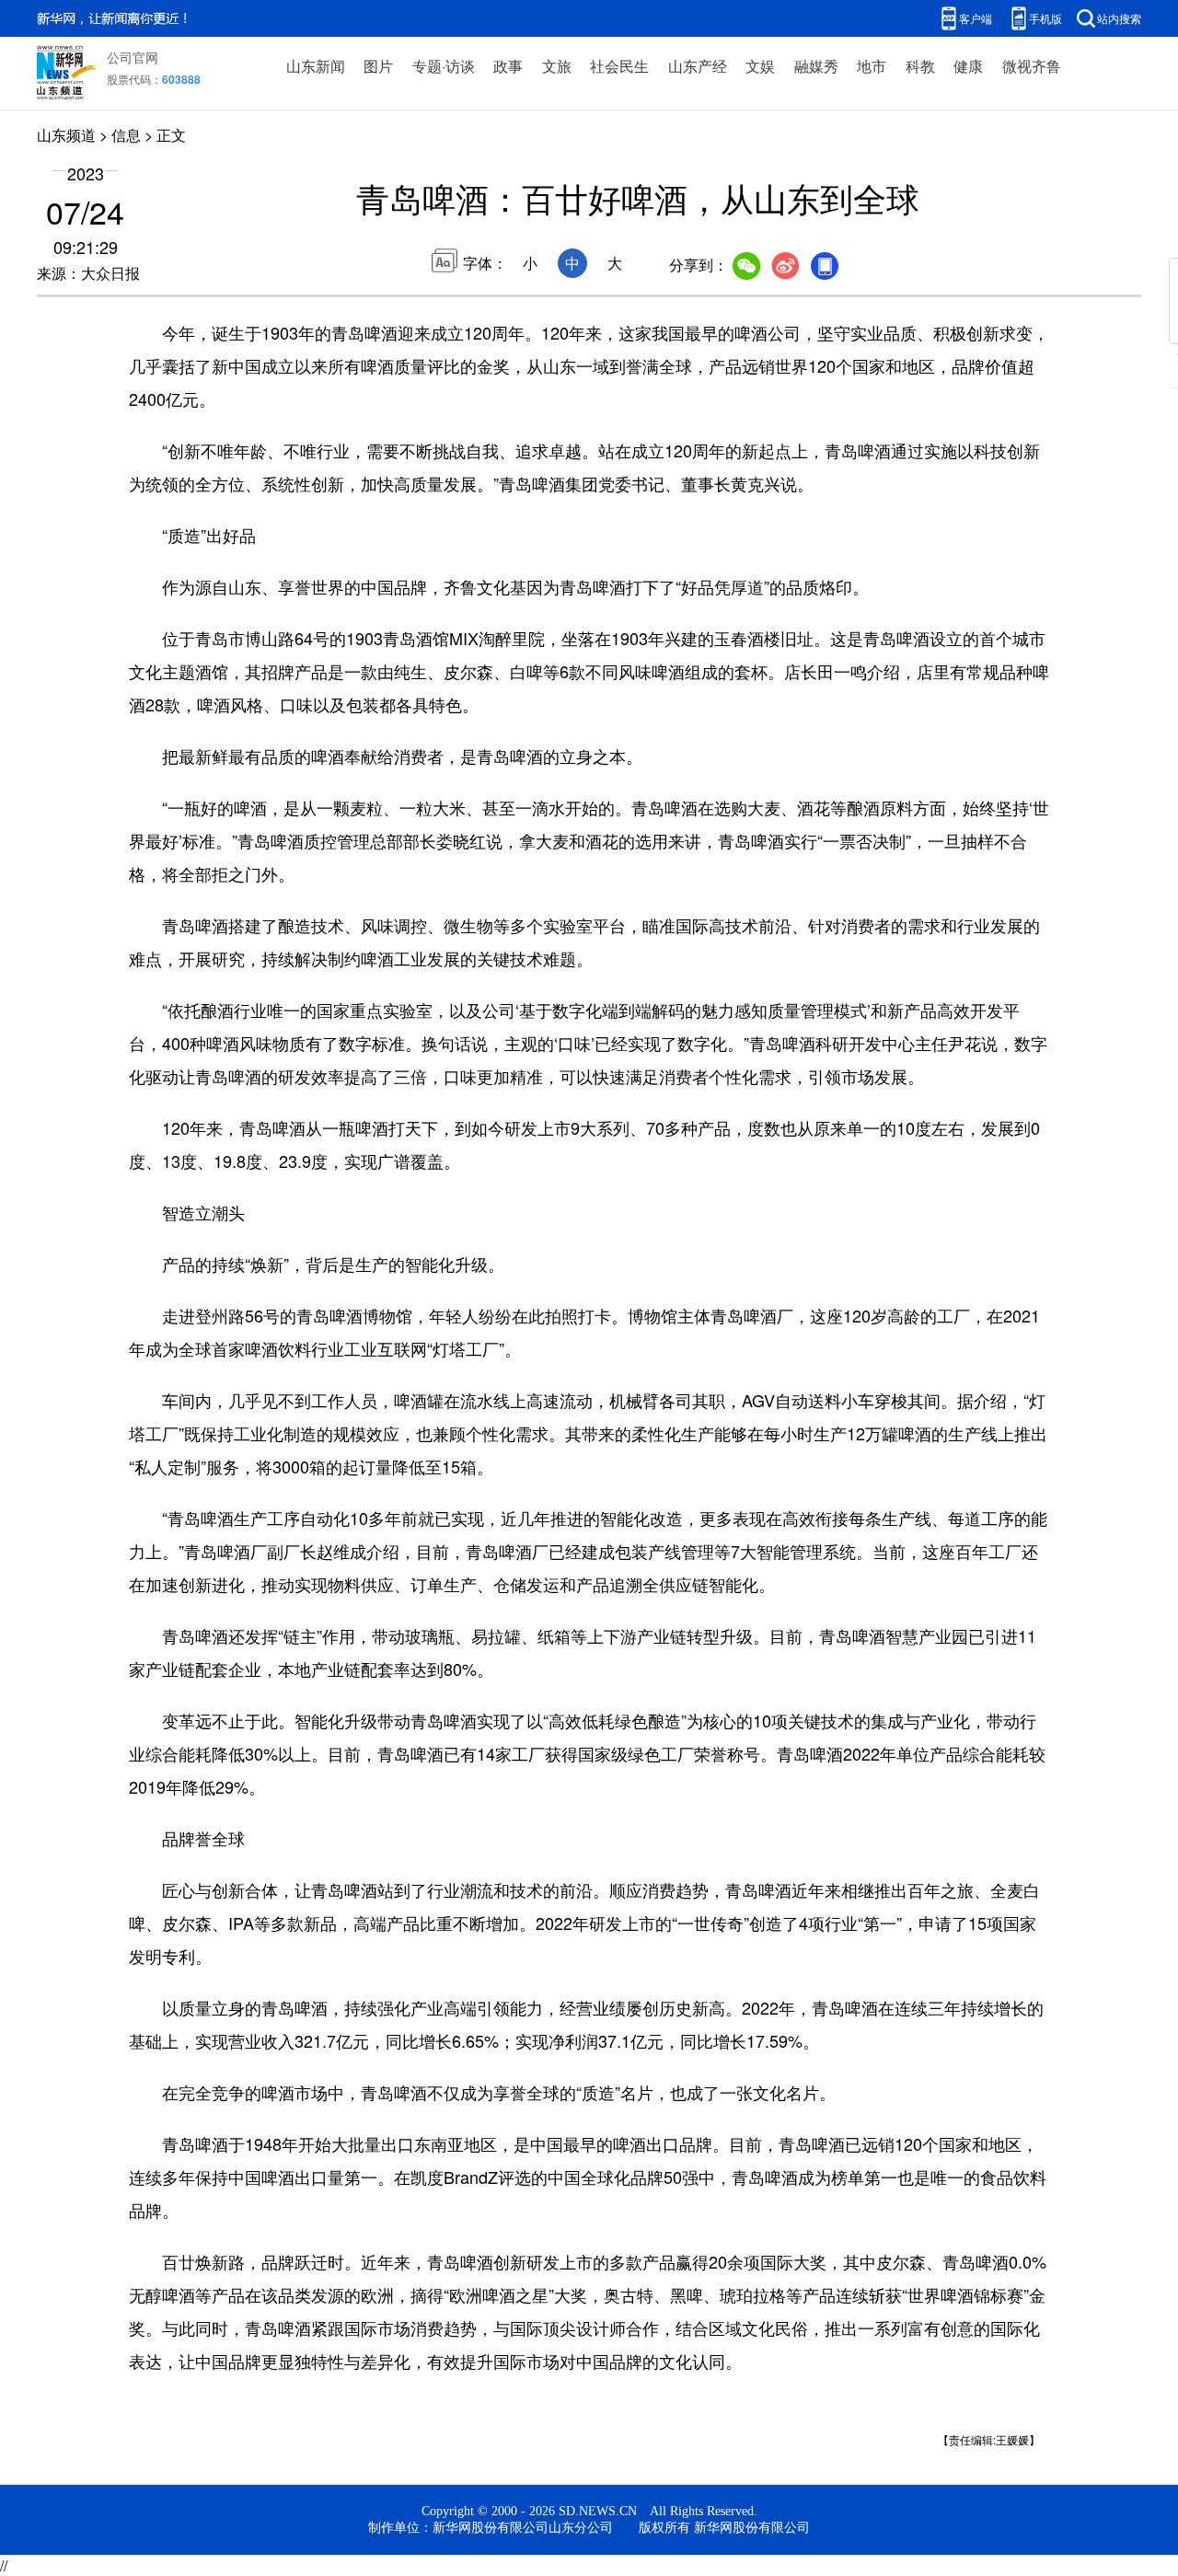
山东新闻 (316, 66)
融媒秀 (816, 66)
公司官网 (133, 57)
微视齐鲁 (1032, 66)
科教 (920, 66)
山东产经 (698, 66)
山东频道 (66, 135)
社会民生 (619, 66)
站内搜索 (1119, 18)
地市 (872, 66)
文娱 (760, 66)
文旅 (557, 66)
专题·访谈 (444, 66)
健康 (968, 66)
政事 (508, 66)
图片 (378, 66)
